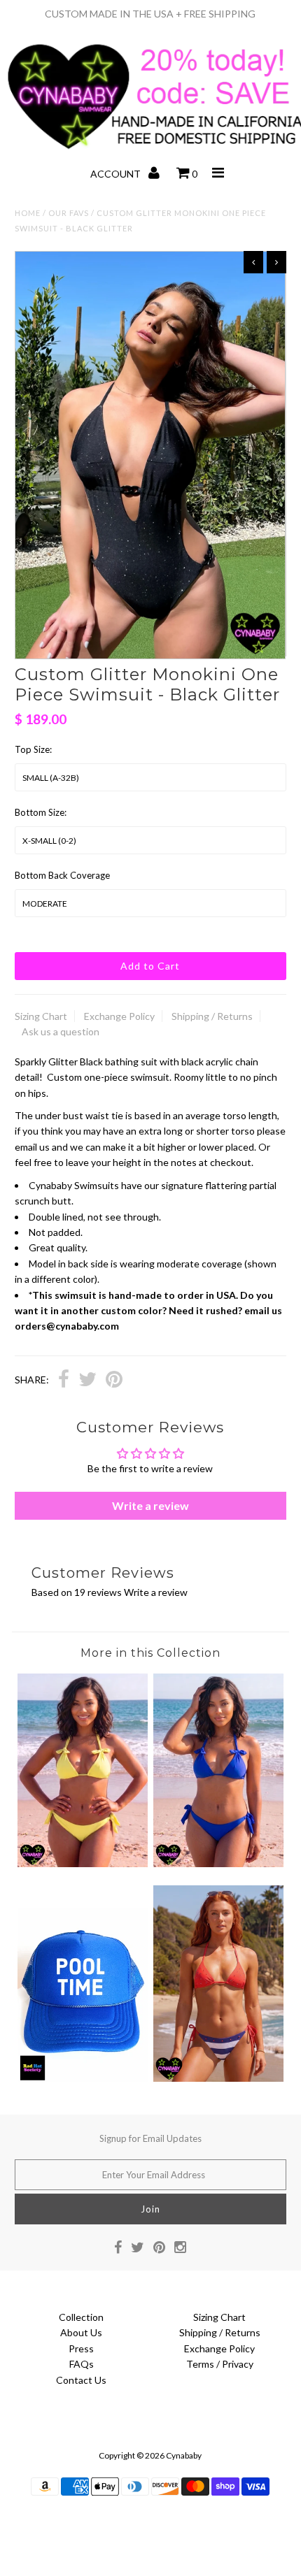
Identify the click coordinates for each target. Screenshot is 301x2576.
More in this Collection (150, 1653)
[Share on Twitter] (87, 1381)
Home (28, 213)
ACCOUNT (117, 174)
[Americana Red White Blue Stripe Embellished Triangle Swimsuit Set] (218, 2078)
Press (81, 2348)
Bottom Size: (41, 812)
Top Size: (33, 749)
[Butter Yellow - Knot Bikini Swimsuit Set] (83, 1863)
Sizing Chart (41, 1016)
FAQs (82, 2364)
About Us (81, 2332)
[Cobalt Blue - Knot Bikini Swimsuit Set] (218, 1863)
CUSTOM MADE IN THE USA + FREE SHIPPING (150, 14)
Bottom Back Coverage (62, 875)
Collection (81, 2317)
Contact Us (81, 2380)
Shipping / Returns (212, 1016)
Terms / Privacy (220, 2364)
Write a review (150, 1505)
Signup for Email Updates (150, 2138)
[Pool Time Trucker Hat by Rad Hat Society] (83, 2079)
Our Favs (69, 213)
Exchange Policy (119, 1016)
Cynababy (184, 2455)
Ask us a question (61, 1031)
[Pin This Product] (114, 1381)
